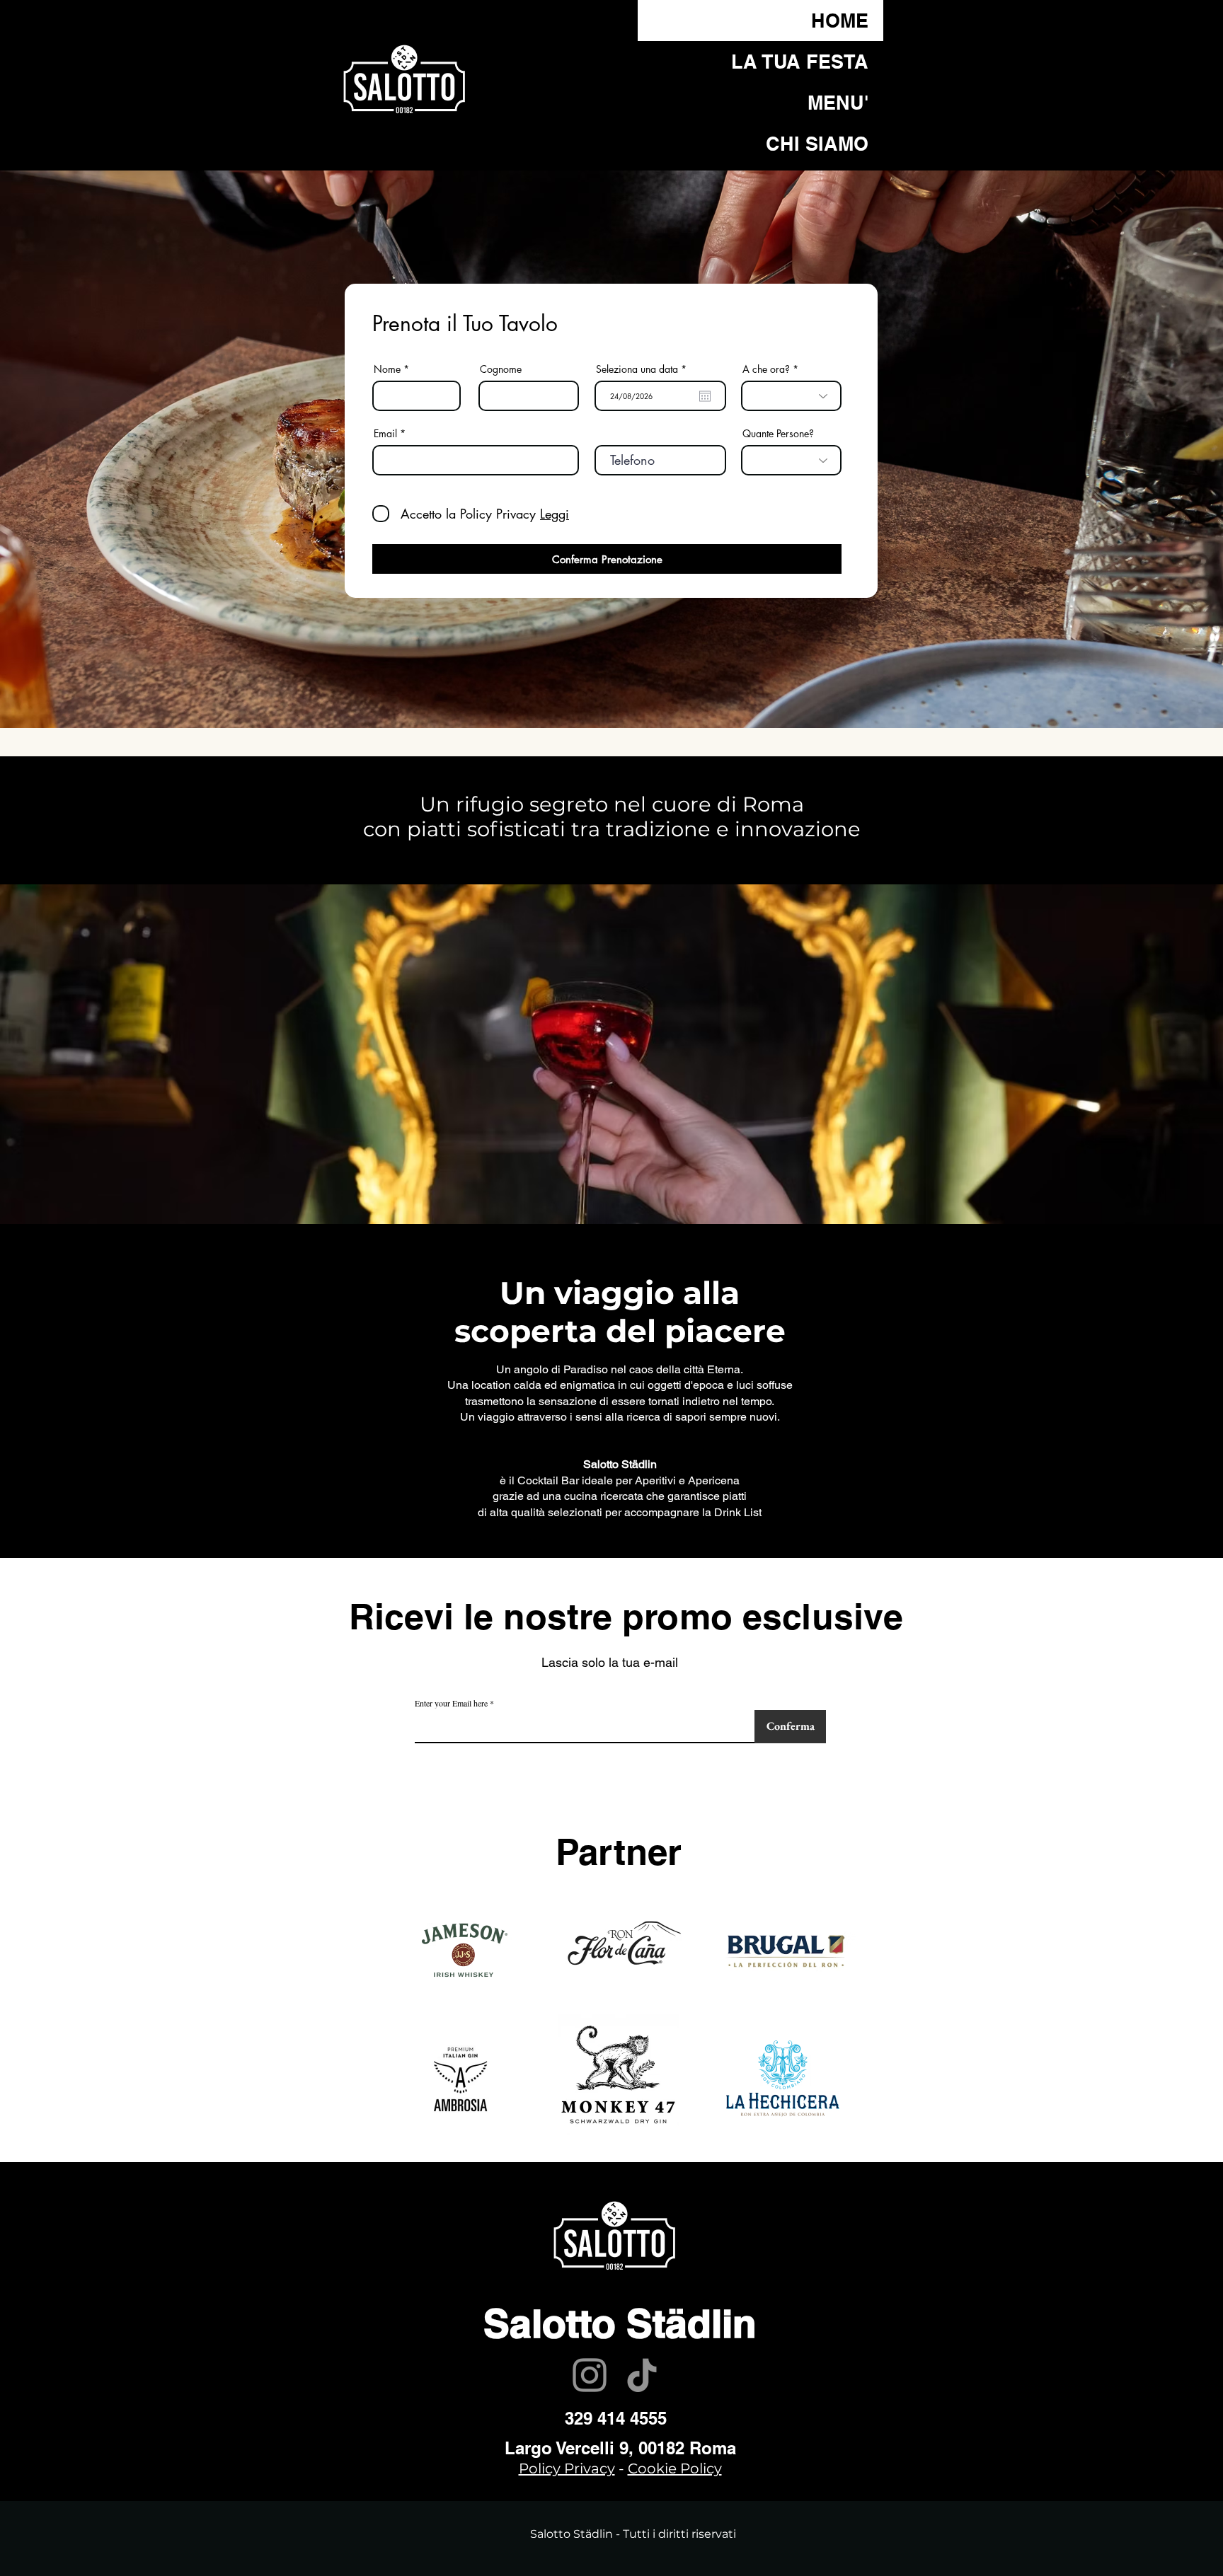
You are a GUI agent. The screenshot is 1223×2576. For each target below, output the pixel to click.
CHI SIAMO (817, 144)
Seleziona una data (644, 369)
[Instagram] (590, 2375)
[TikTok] (642, 2375)
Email (385, 434)
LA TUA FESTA (800, 62)
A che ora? (766, 369)
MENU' (838, 103)
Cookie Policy (675, 2468)
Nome (387, 369)
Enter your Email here (451, 1703)
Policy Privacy (567, 2468)
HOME (840, 21)
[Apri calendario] (705, 396)
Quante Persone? (778, 434)
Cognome (501, 369)
